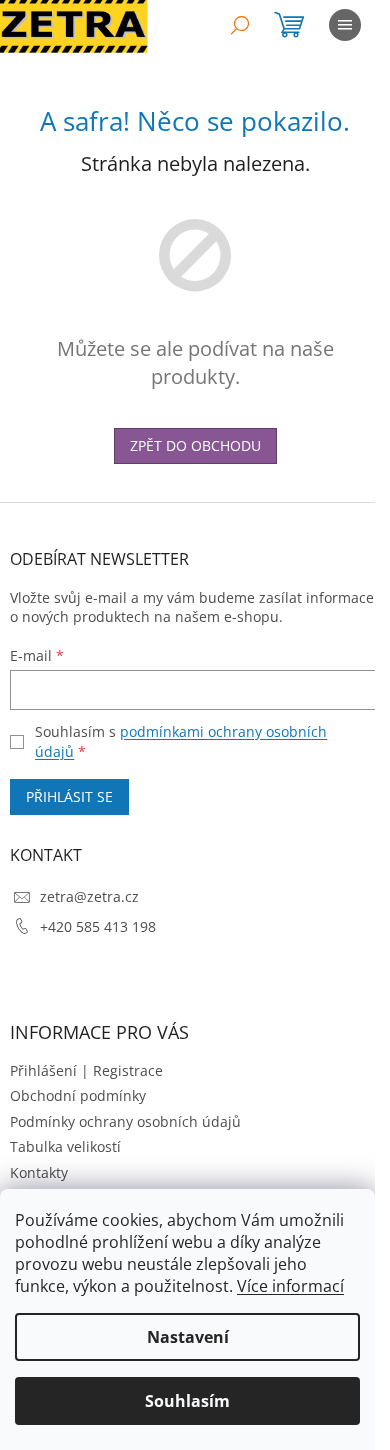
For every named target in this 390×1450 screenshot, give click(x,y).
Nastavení (188, 1337)
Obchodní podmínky (78, 1095)
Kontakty (39, 1172)
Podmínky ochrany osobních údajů (125, 1121)
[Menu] (345, 25)
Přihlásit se (69, 796)
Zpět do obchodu (195, 445)
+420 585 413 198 (98, 926)
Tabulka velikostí (65, 1146)
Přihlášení (43, 1070)
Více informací (290, 1286)
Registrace (128, 1070)
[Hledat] (240, 25)
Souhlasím (187, 1401)
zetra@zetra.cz (89, 896)
